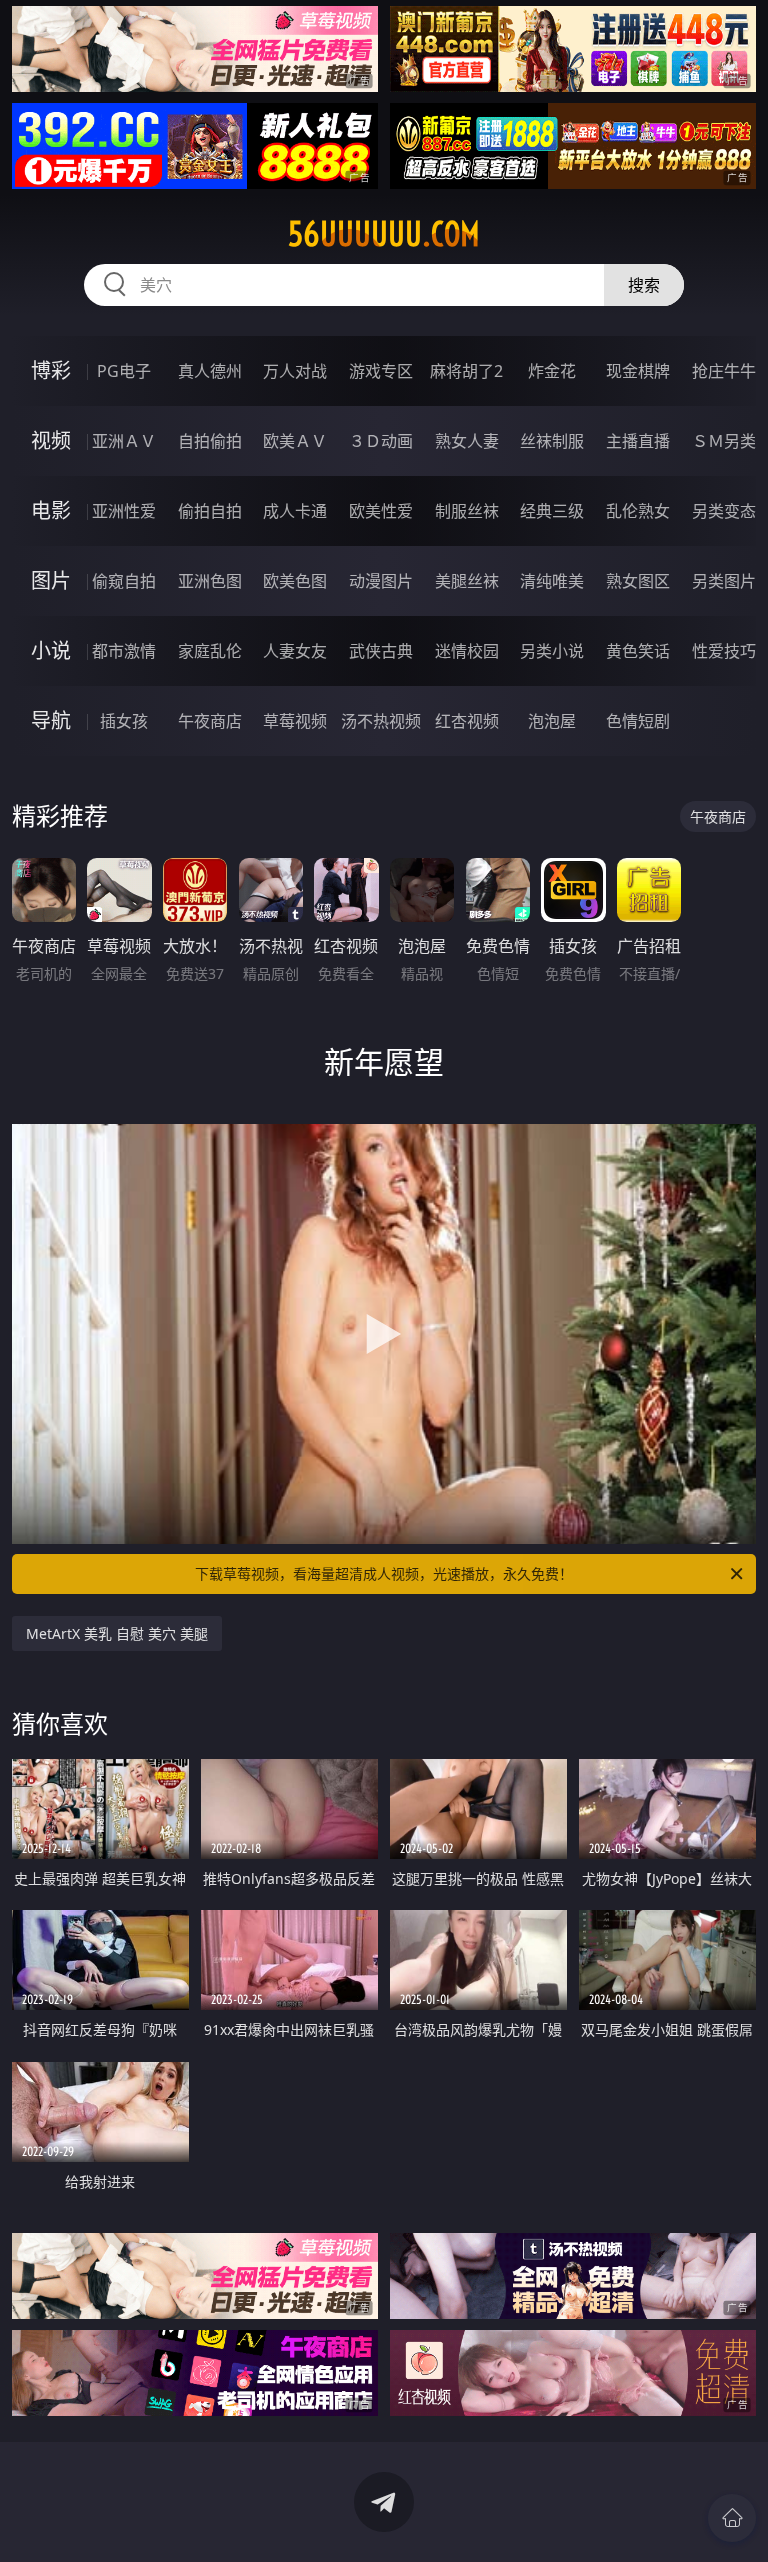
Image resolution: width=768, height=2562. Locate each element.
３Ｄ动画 (381, 441)
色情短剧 (638, 721)
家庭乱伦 (210, 651)
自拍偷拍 (210, 441)
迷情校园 (467, 651)
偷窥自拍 (124, 581)
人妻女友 (295, 651)
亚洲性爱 (124, 511)
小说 (51, 650)
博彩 (51, 370)
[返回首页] (732, 2518)
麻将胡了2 (466, 371)
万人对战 (295, 371)
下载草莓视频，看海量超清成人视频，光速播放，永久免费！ (384, 1573)
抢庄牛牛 (724, 371)
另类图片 (724, 581)
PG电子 (124, 371)
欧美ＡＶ (295, 441)
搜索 (644, 285)
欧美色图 (295, 581)
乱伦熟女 (638, 511)
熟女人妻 (467, 441)
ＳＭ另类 (724, 441)
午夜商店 (210, 721)
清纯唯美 (552, 581)
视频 (51, 440)
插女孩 (124, 721)
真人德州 (210, 371)
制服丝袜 (467, 511)
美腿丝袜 (467, 581)
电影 (51, 510)
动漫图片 (381, 581)
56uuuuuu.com (384, 234)
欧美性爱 (381, 511)
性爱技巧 (724, 651)
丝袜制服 (552, 441)
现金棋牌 (638, 371)
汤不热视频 (381, 721)
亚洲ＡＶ (124, 441)
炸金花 (552, 371)
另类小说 (552, 651)
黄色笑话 (638, 651)
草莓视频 (295, 721)
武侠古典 (381, 651)
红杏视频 (467, 721)
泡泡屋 (552, 721)
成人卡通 (295, 511)
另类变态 (724, 511)
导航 (51, 720)
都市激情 (124, 651)
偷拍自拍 (210, 511)
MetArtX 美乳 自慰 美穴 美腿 (117, 1633)
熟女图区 (638, 581)
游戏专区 (381, 371)
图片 (51, 580)
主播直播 (638, 441)
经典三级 (552, 511)
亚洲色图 (210, 581)
